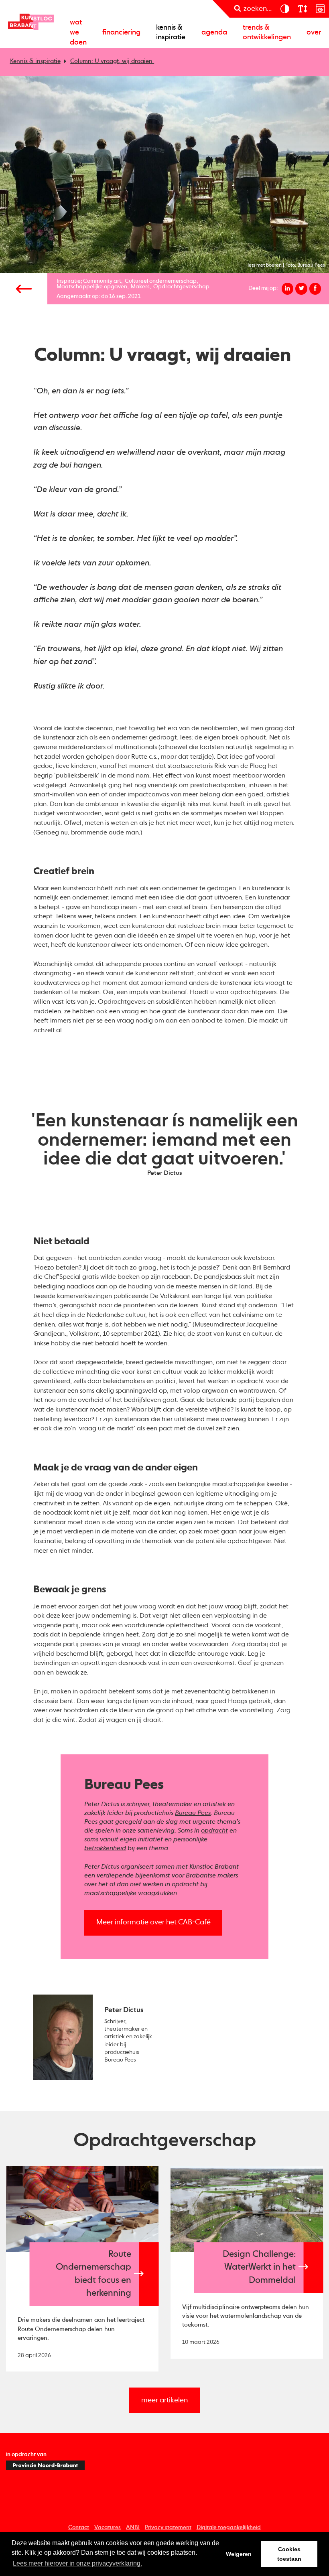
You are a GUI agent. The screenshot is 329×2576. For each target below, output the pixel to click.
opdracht (214, 1831)
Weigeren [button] (239, 2554)
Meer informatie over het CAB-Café (153, 1922)
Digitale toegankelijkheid (229, 2527)
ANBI (133, 2527)
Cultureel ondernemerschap (161, 281)
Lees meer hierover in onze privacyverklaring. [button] (77, 2563)
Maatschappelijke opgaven (92, 287)
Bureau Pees (193, 1813)
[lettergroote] (302, 9)
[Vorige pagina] (24, 289)
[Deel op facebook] (315, 289)
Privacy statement (168, 2527)
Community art (102, 281)
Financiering (121, 32)
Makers (140, 287)
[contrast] (284, 9)
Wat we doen (78, 32)
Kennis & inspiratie (171, 33)
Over (314, 32)
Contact (79, 2527)
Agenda (214, 32)
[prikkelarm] (320, 9)
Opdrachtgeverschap (181, 287)
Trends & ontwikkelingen (267, 33)
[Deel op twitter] (301, 289)
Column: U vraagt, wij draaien (112, 61)
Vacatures (108, 2527)
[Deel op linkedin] (288, 289)
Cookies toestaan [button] (289, 2554)
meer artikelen (164, 2400)
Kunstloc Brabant (31, 22)
